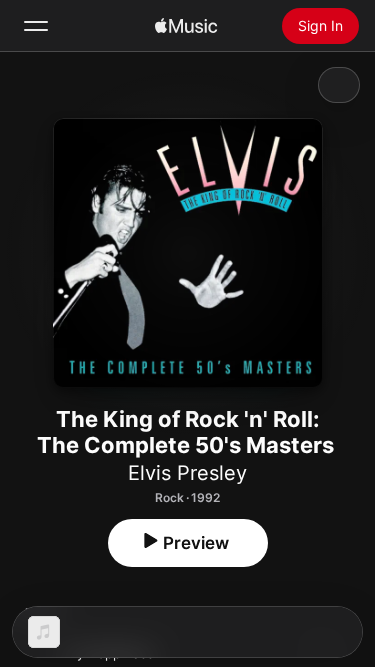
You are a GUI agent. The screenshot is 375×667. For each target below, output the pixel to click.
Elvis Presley (187, 473)
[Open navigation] (36, 26)
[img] (186, 26)
